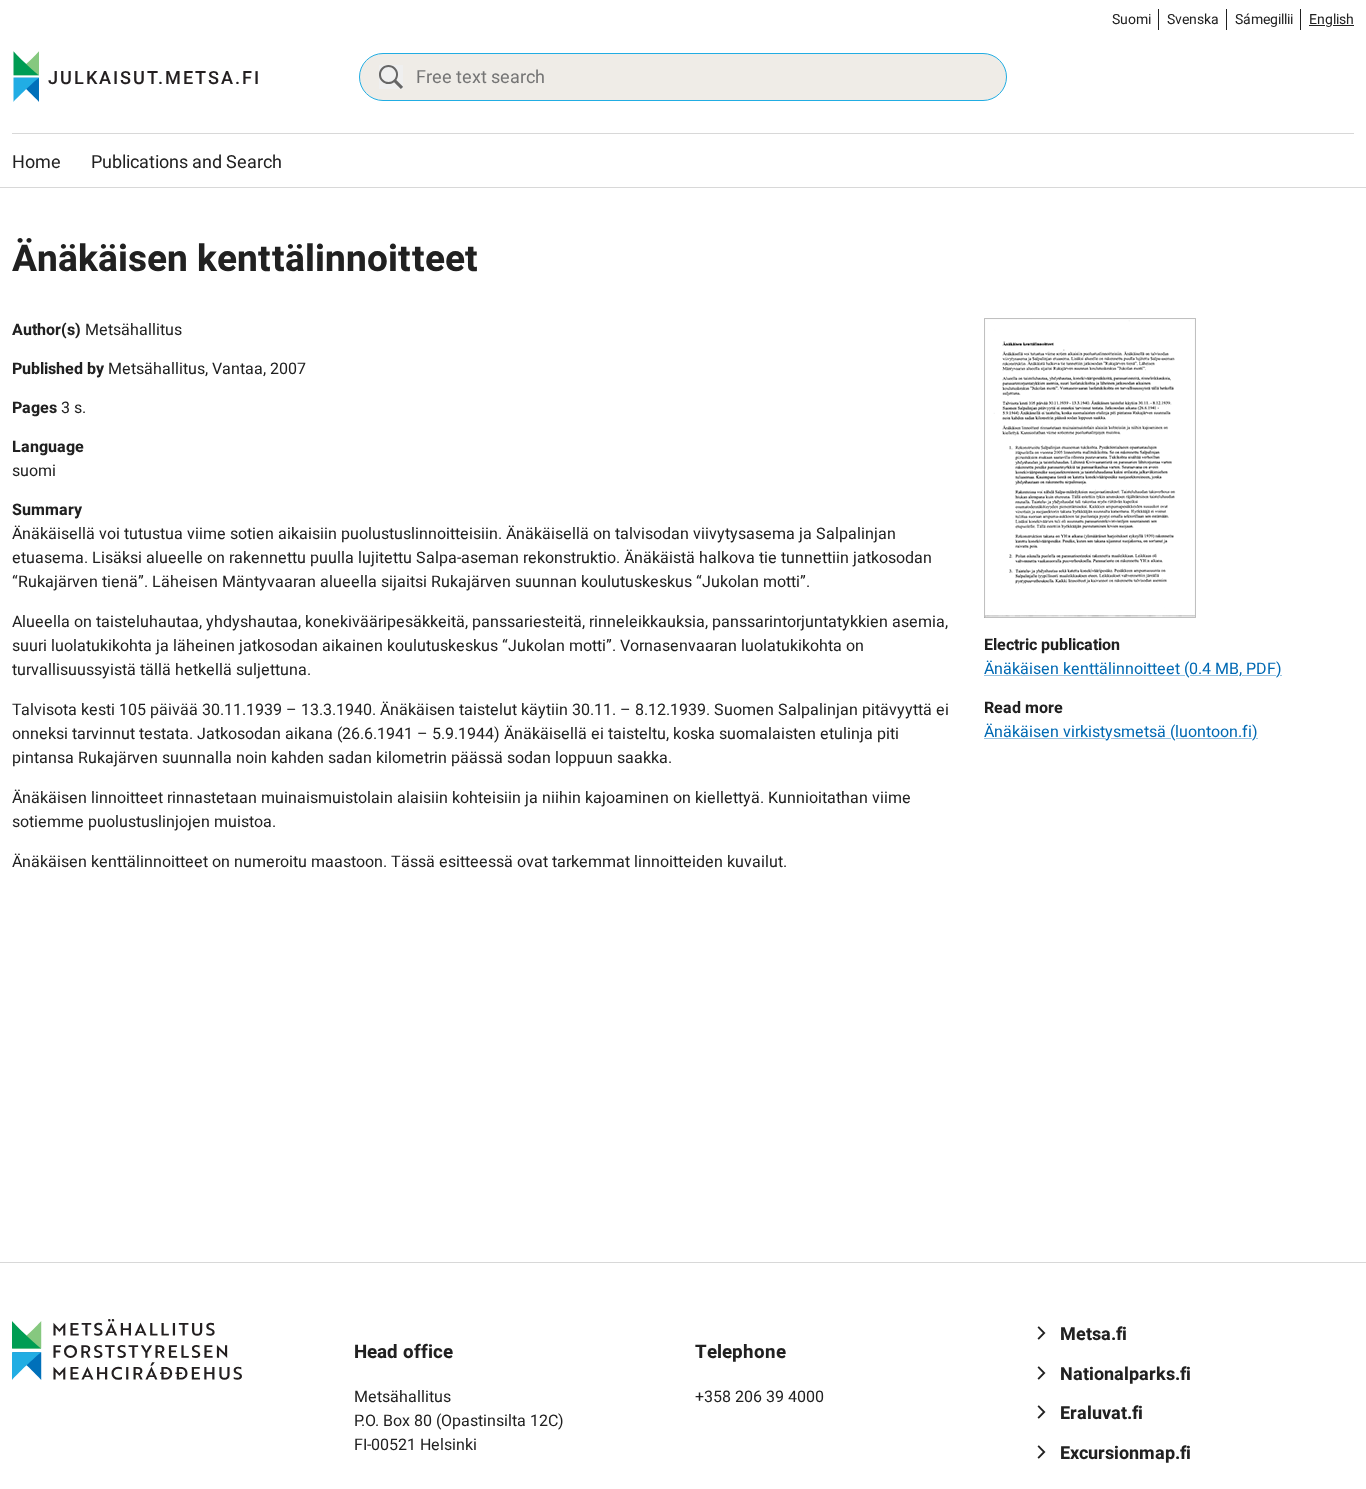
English (1331, 19)
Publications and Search (186, 162)
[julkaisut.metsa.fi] (127, 1349)
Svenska (1193, 19)
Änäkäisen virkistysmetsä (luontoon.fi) (1121, 732)
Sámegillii (1264, 19)
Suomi (1131, 19)
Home (36, 162)
